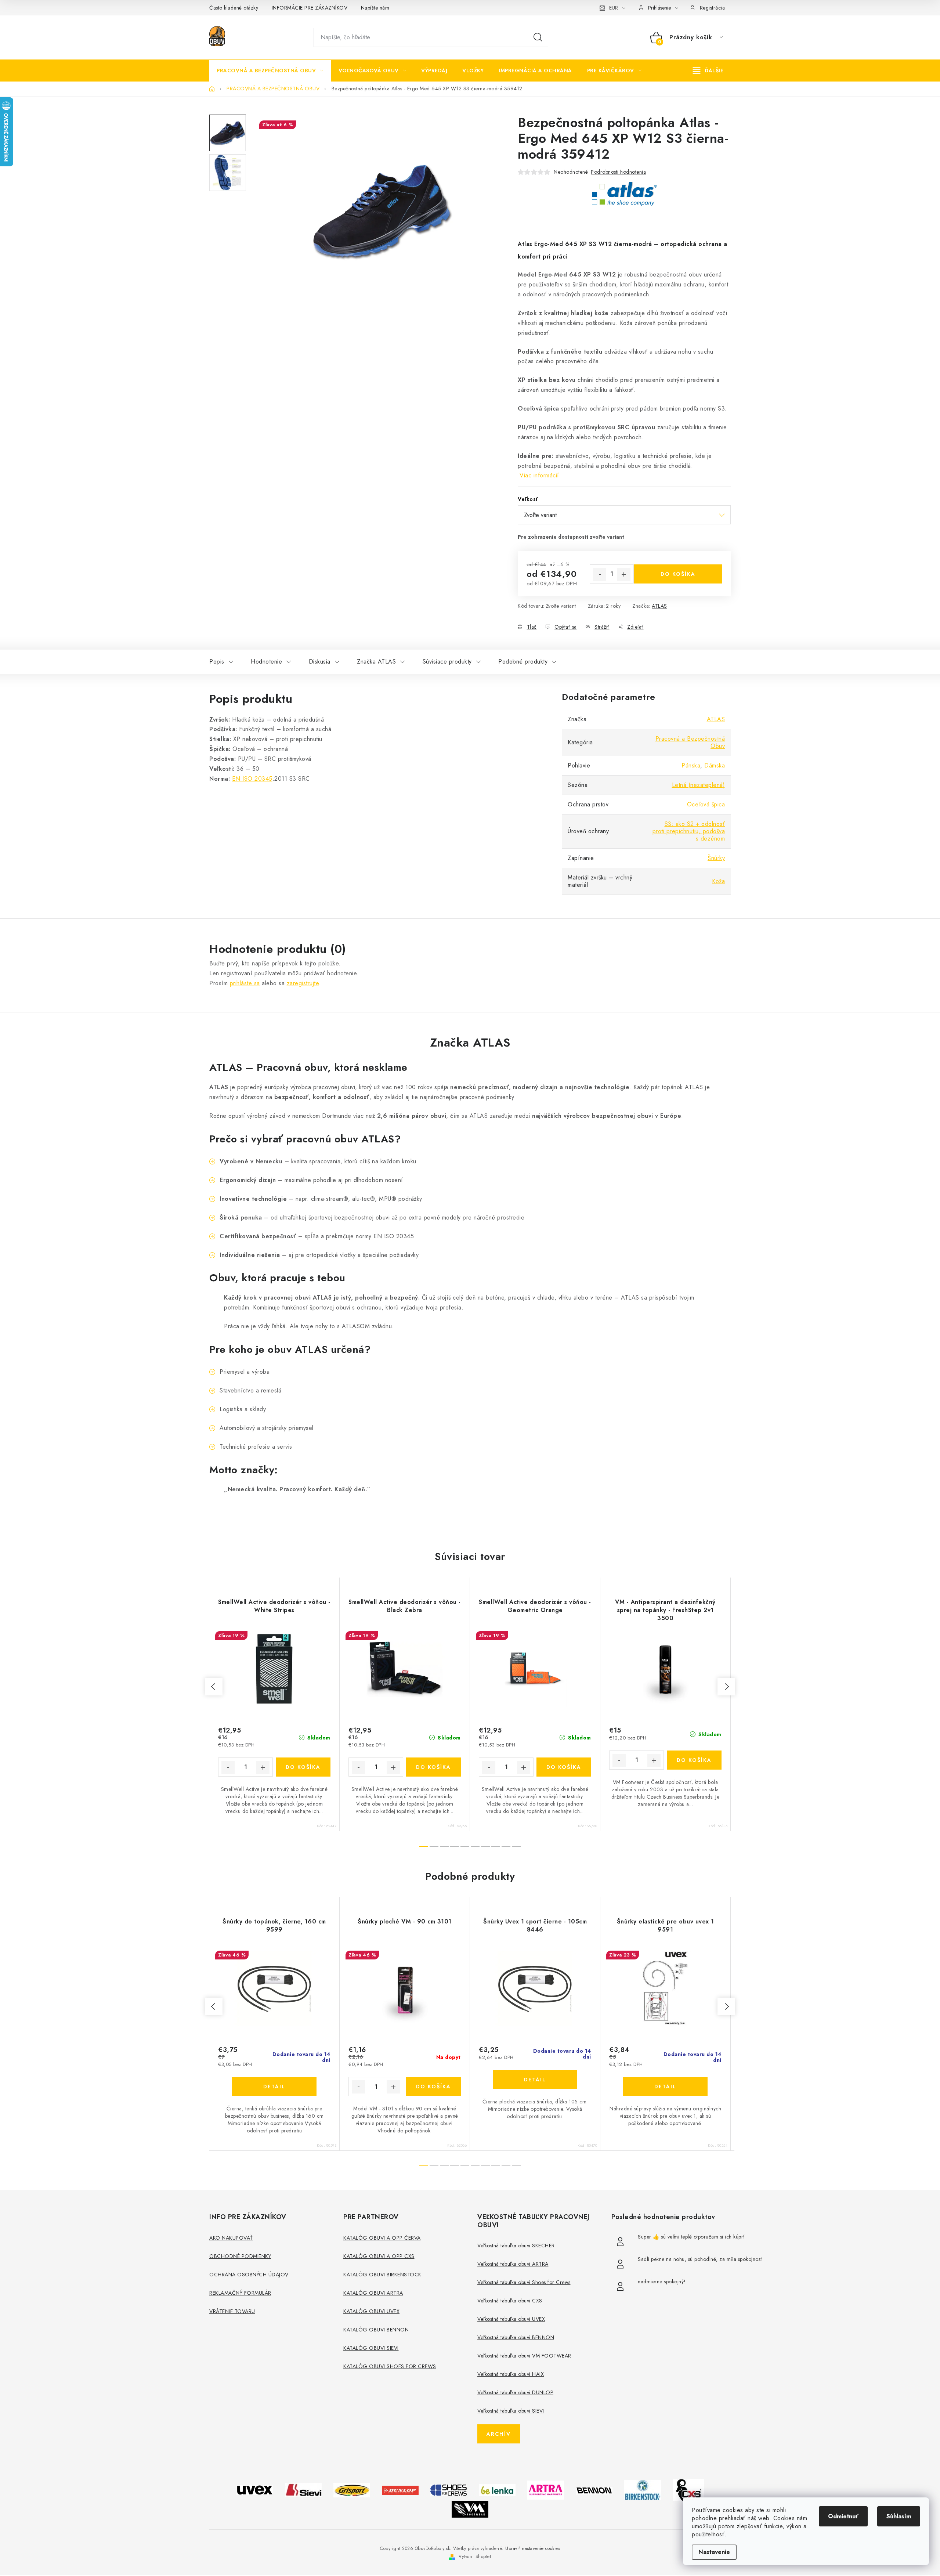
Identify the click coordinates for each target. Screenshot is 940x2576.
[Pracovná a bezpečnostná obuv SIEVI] (303, 2490)
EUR (614, 8)
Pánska (691, 765)
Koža (718, 881)
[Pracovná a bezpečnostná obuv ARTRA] (546, 2490)
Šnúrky (716, 858)
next (726, 1687)
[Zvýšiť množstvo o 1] (624, 574)
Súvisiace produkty (447, 662)
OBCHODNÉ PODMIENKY (240, 2256)
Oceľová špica (706, 804)
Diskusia (320, 662)
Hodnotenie (266, 662)
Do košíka (678, 574)
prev (214, 1687)
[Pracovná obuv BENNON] (594, 2490)
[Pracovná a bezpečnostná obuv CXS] (688, 2490)
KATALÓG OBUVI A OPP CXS (379, 2256)
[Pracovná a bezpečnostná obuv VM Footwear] (470, 2509)
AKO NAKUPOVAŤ (231, 2238)
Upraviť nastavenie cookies (533, 2548)
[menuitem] (270, 71)
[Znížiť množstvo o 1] (600, 574)
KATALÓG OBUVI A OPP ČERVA (382, 2238)
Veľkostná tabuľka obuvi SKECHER (516, 2246)
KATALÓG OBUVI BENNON (376, 2330)
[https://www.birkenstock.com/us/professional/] (643, 2490)
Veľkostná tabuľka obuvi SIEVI (511, 2411)
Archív (499, 2434)
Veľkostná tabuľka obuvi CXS (510, 2301)
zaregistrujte (303, 983)
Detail (274, 2087)
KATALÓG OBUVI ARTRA (373, 2293)
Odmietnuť (843, 2516)
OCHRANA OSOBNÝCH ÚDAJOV (249, 2275)
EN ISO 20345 (252, 779)
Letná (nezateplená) (699, 785)
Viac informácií (539, 475)
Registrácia (713, 8)
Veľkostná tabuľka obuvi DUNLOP (515, 2392)
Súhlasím (899, 2516)
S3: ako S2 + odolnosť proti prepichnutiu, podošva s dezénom (689, 831)
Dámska (715, 765)
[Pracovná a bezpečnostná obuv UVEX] (255, 2490)
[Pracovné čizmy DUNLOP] (400, 2490)
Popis (217, 662)
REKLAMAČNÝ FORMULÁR (240, 2293)
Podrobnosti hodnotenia (618, 172)
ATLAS (659, 606)
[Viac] (708, 71)
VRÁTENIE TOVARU (232, 2311)
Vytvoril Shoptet (475, 2557)
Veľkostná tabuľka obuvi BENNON (516, 2337)
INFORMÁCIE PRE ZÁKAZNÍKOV (310, 8)
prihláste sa (245, 983)
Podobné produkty (523, 662)
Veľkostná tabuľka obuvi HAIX (511, 2374)
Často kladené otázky (234, 8)
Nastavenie (714, 2552)
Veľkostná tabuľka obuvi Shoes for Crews (524, 2282)
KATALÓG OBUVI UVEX (371, 2311)
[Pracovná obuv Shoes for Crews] (449, 2490)
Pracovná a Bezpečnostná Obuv (690, 742)
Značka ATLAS (376, 662)
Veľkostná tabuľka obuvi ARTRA (513, 2264)
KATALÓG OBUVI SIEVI (371, 2348)
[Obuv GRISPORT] (352, 2490)
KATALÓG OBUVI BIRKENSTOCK (382, 2275)
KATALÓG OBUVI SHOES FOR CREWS (390, 2366)
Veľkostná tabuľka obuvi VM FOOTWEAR (524, 2356)
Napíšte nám (375, 8)
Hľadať (538, 37)
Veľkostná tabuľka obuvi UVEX (511, 2319)
